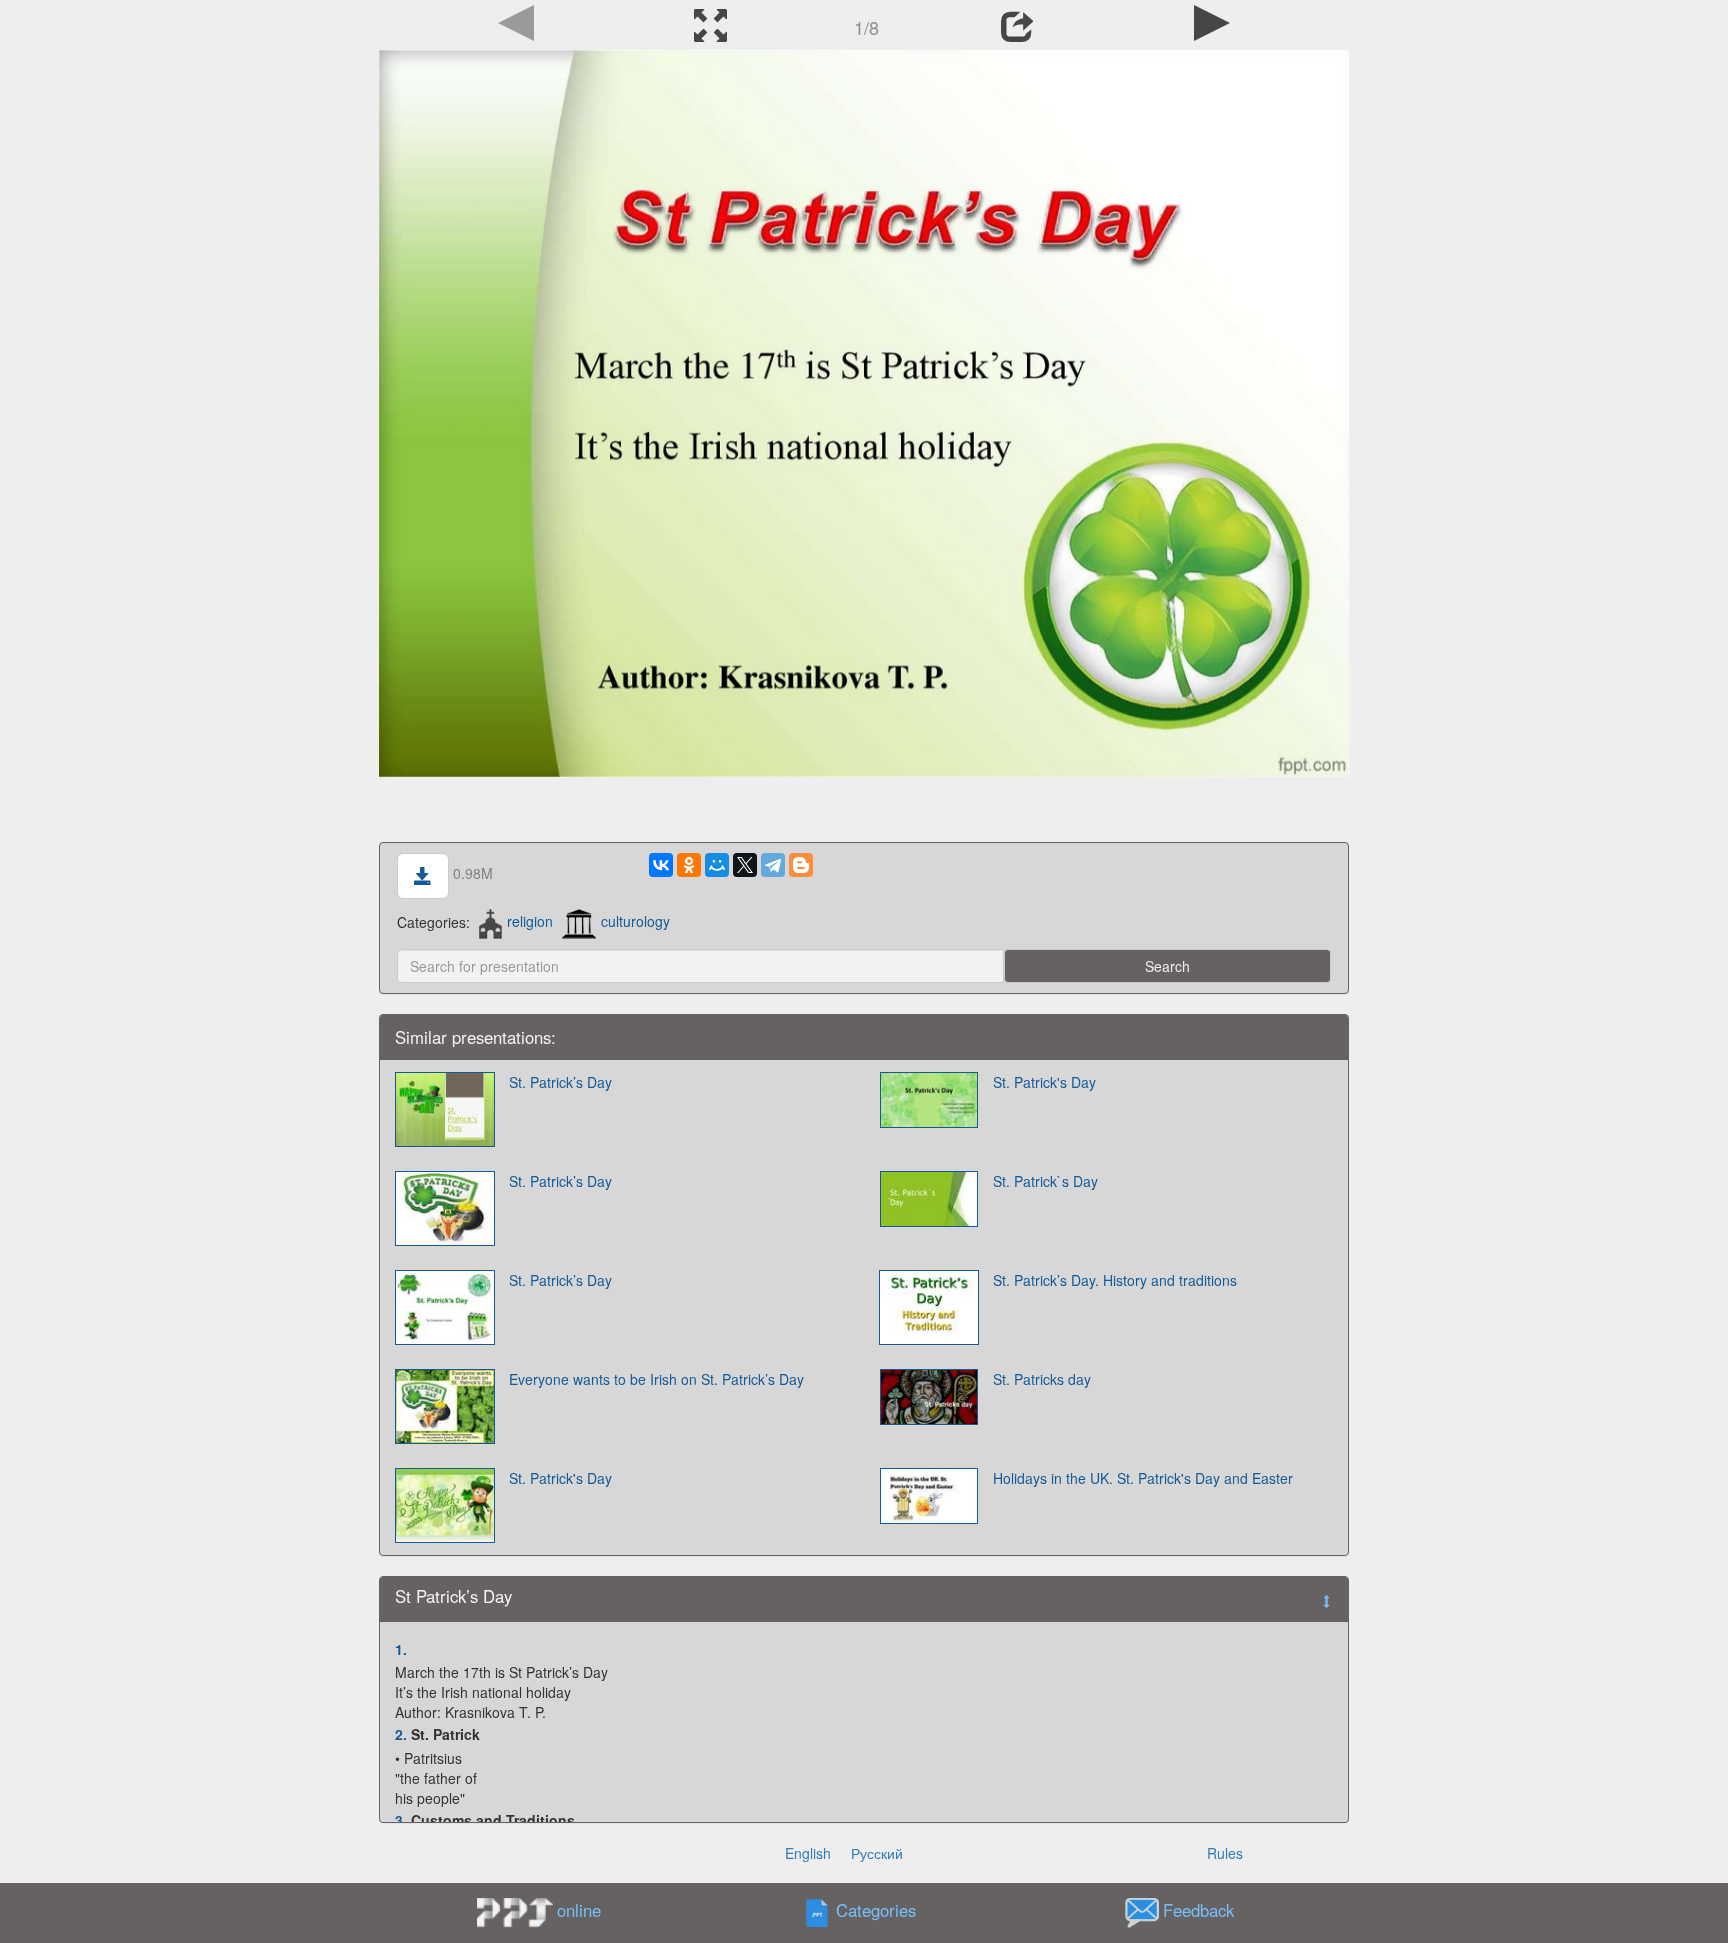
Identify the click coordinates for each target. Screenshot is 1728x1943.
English (808, 1853)
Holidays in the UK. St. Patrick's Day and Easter (1143, 1478)
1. (401, 1649)
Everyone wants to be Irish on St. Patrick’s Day (656, 1379)
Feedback (1198, 1910)
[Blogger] (801, 865)
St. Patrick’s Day (560, 1082)
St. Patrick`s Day (1045, 1181)
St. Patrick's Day (1044, 1082)
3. (401, 1820)
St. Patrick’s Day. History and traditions (1115, 1280)
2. (401, 1734)
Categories (876, 1910)
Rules (1225, 1853)
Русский (877, 1853)
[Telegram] (773, 865)
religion (529, 921)
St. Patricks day (1042, 1379)
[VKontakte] (661, 865)
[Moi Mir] (717, 865)
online (579, 1910)
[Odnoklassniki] (689, 865)
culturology (635, 921)
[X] (745, 865)
